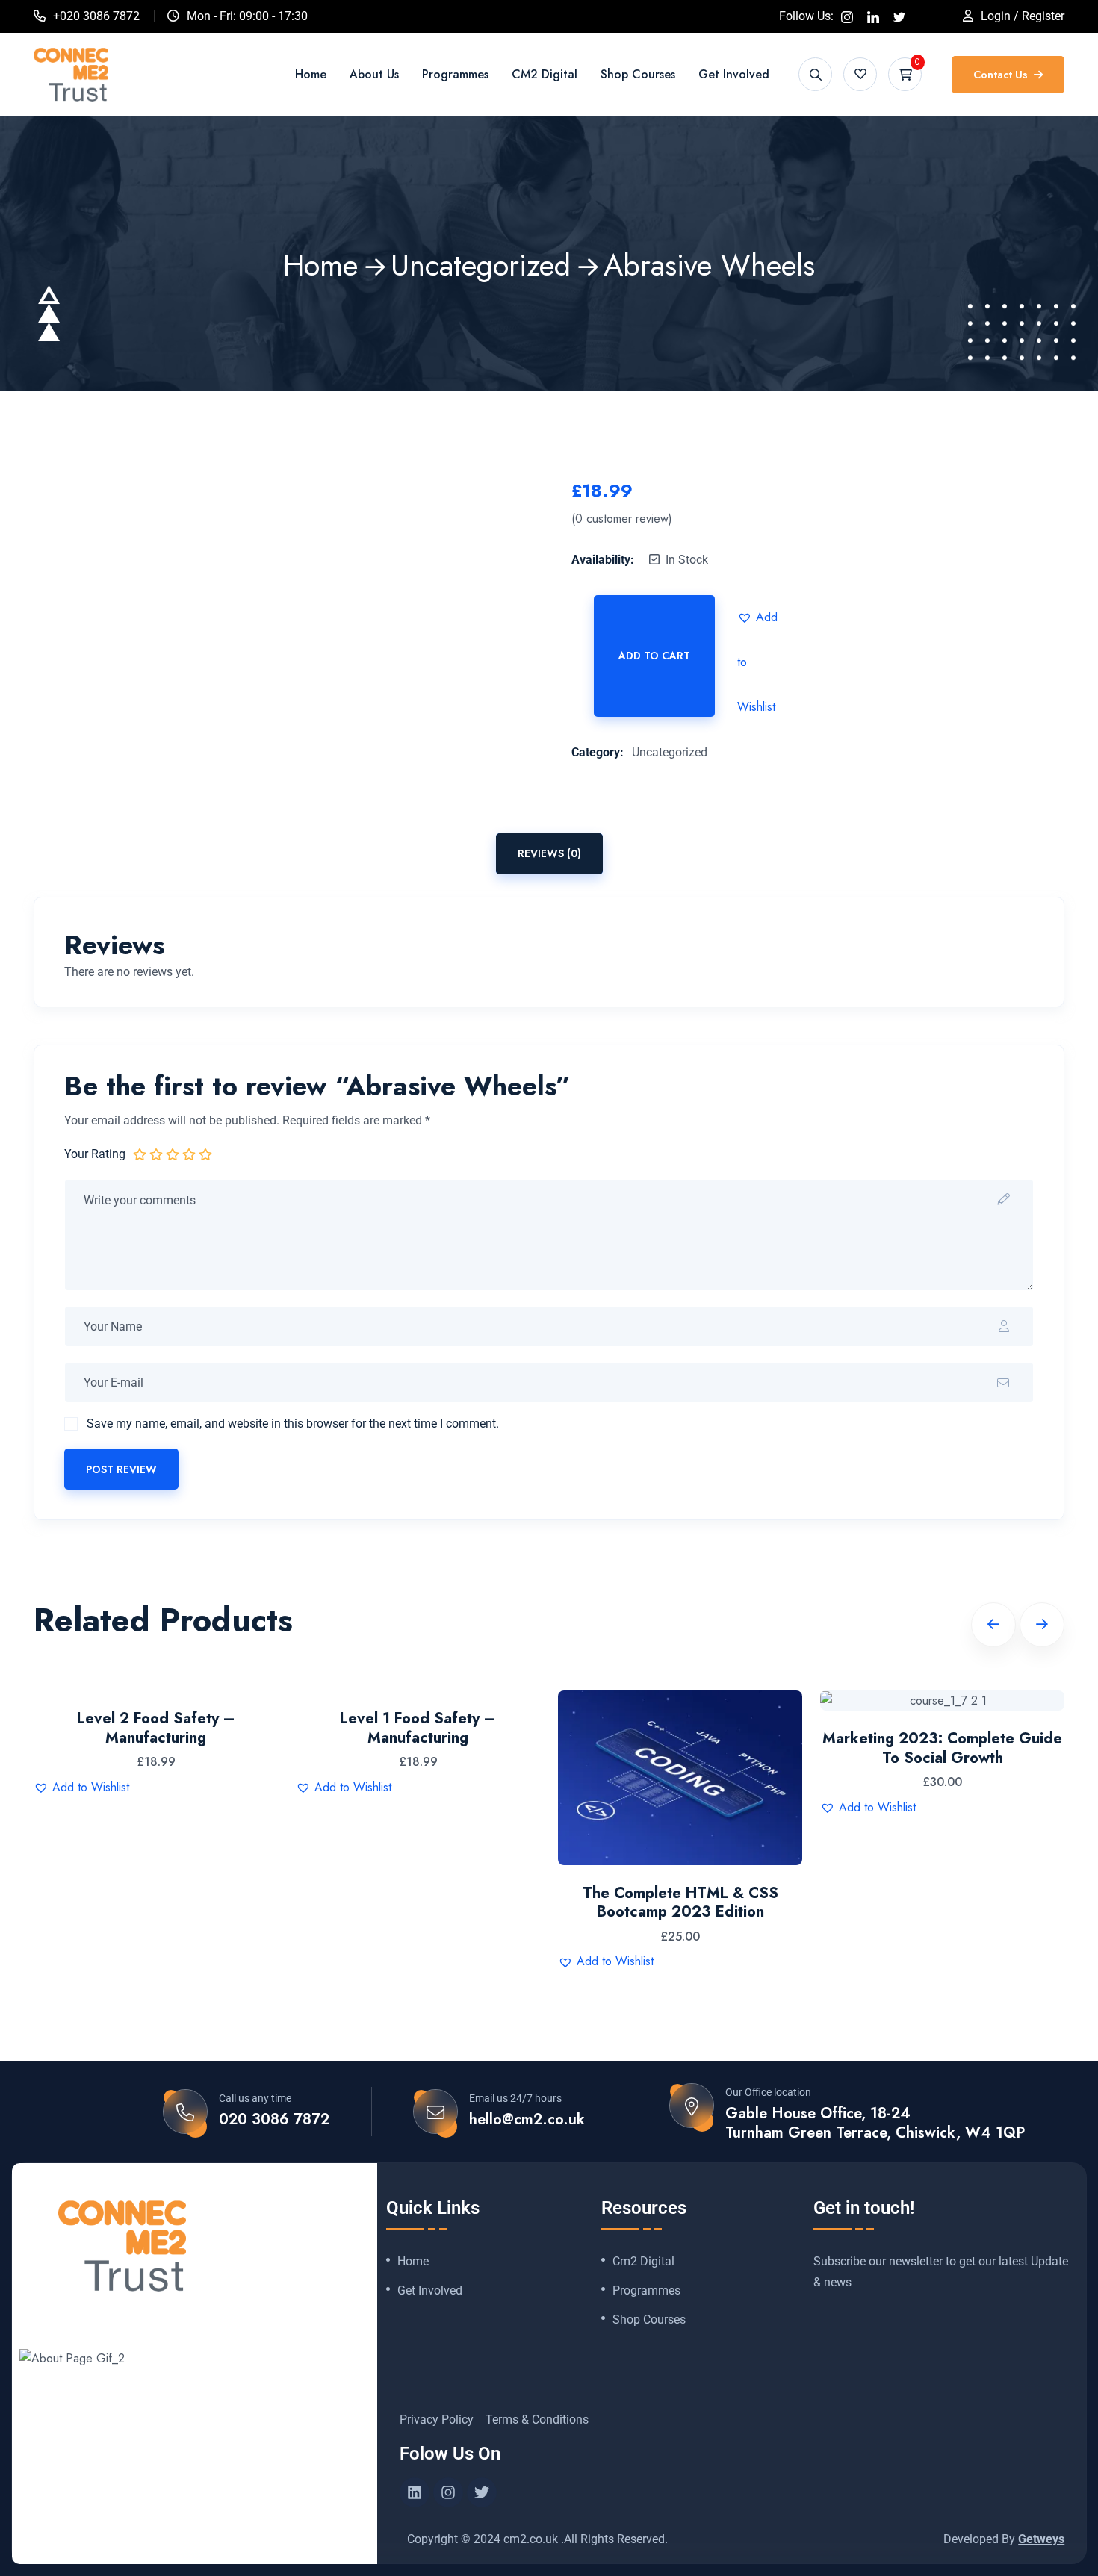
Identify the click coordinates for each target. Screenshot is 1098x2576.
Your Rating (95, 1154)
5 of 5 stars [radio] (205, 1154)
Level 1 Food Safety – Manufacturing (418, 1728)
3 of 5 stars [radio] (173, 1154)
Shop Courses (638, 74)
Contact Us (1002, 75)
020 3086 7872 (274, 2120)
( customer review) (622, 519)
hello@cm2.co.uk (527, 2120)
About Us (374, 74)
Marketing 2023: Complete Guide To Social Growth (942, 1748)
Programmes (455, 74)
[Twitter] (482, 2492)
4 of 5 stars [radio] (189, 1154)
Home (311, 74)
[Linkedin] (415, 2492)
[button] (760, 617)
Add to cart (654, 656)
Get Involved (734, 74)
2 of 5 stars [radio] (156, 1154)
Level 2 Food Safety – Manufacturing (156, 1728)
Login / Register (1023, 16)
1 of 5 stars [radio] (140, 1154)
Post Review (121, 1469)
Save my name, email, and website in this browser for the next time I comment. (293, 1424)
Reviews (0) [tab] (549, 853)
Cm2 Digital (643, 2262)
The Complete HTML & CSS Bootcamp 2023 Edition (680, 1903)
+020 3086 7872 (96, 16)
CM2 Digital (545, 74)
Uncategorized (481, 265)
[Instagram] (448, 2492)
